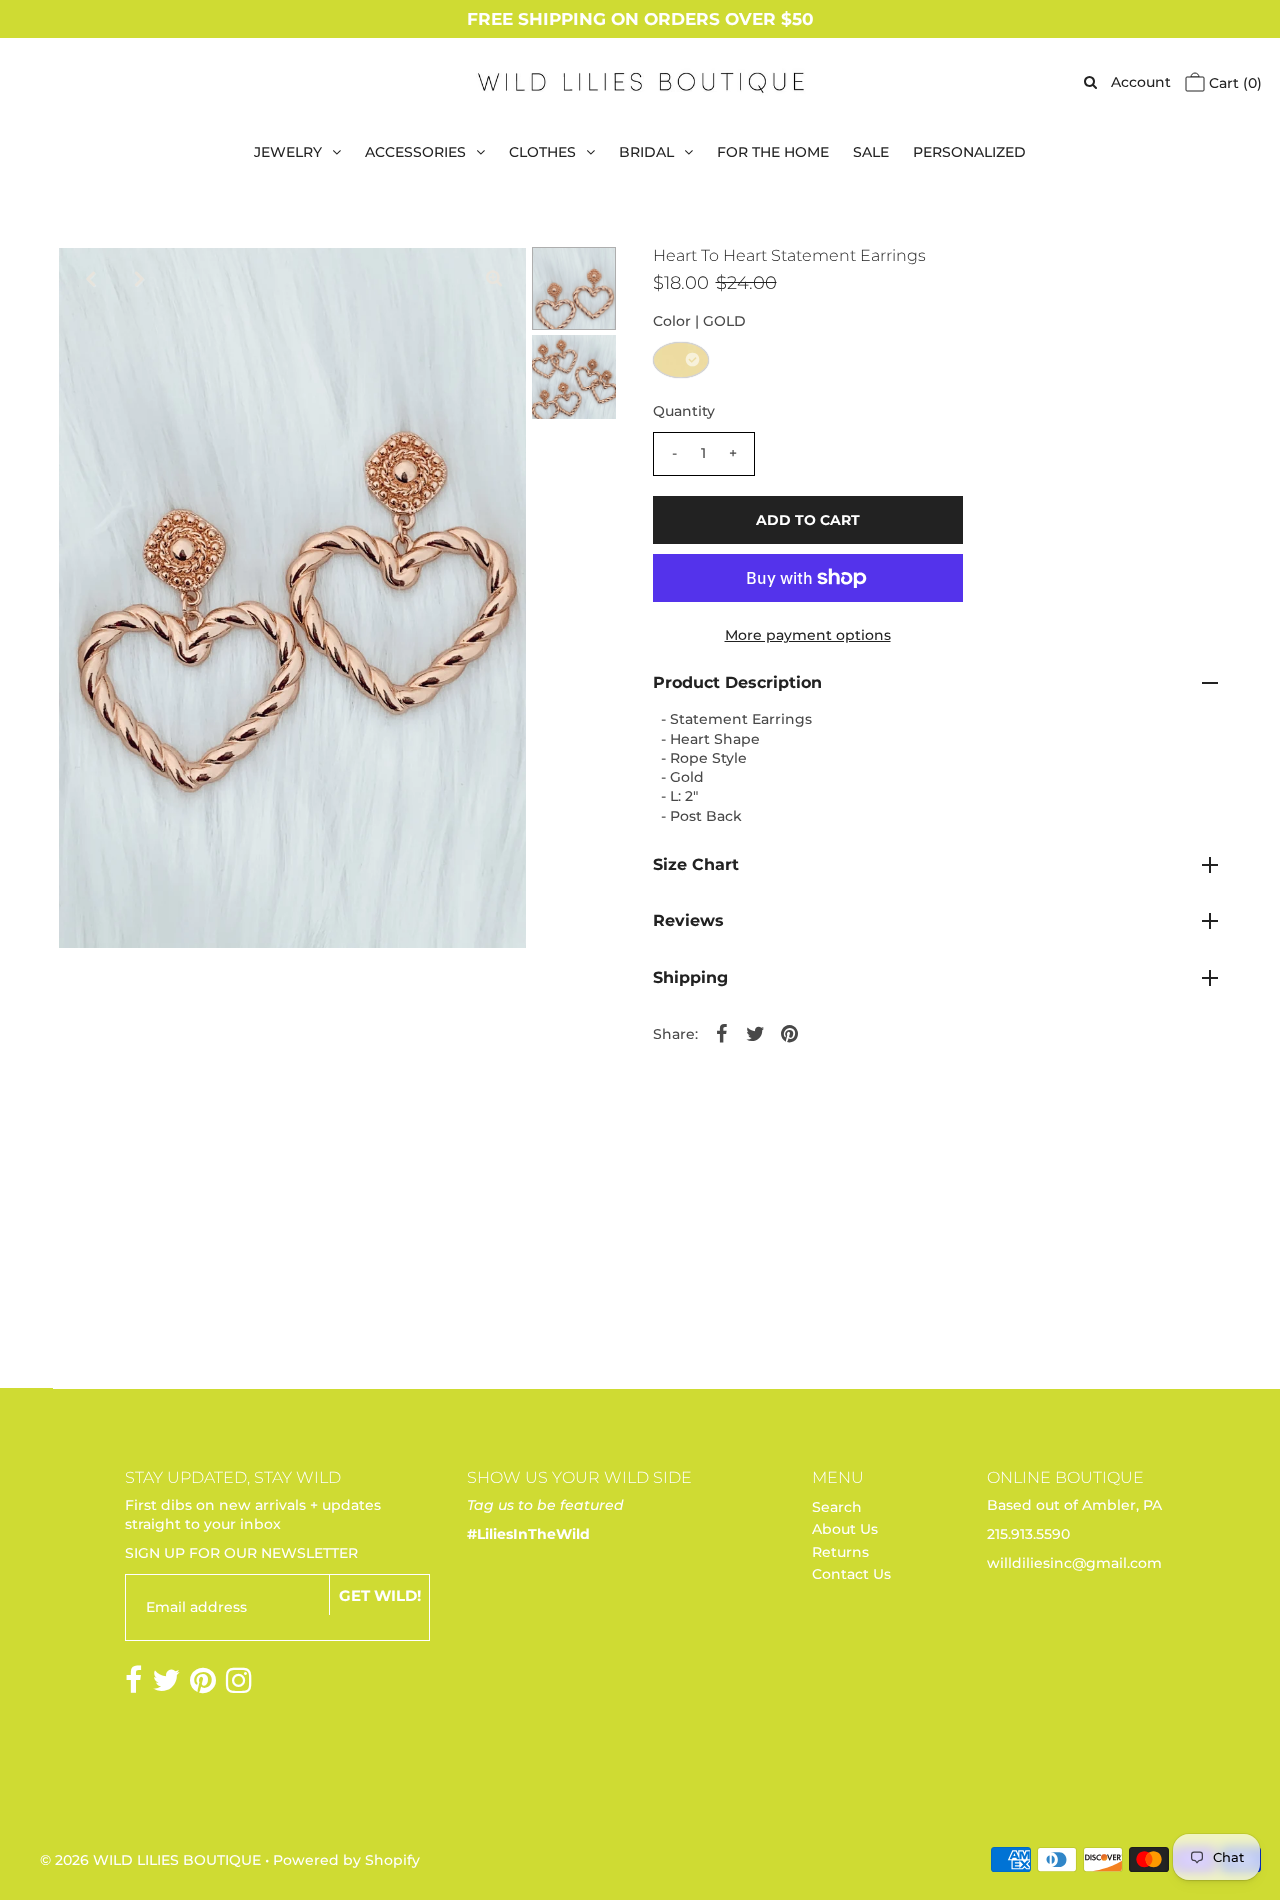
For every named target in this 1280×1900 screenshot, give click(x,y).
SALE (871, 152)
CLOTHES (542, 152)
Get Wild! (380, 1595)
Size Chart (696, 864)
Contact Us (851, 1574)
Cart (1233, 83)
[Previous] (90, 279)
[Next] (139, 279)
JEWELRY (288, 152)
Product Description (737, 682)
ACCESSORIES (415, 152)
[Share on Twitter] (756, 1033)
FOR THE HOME (773, 152)
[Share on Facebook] (722, 1033)
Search (837, 1507)
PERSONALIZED (969, 152)
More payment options (808, 635)
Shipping (690, 977)
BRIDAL (646, 152)
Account (1141, 82)
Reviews (688, 920)
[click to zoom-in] (494, 279)
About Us (845, 1529)
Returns (840, 1552)
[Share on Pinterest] (790, 1033)
